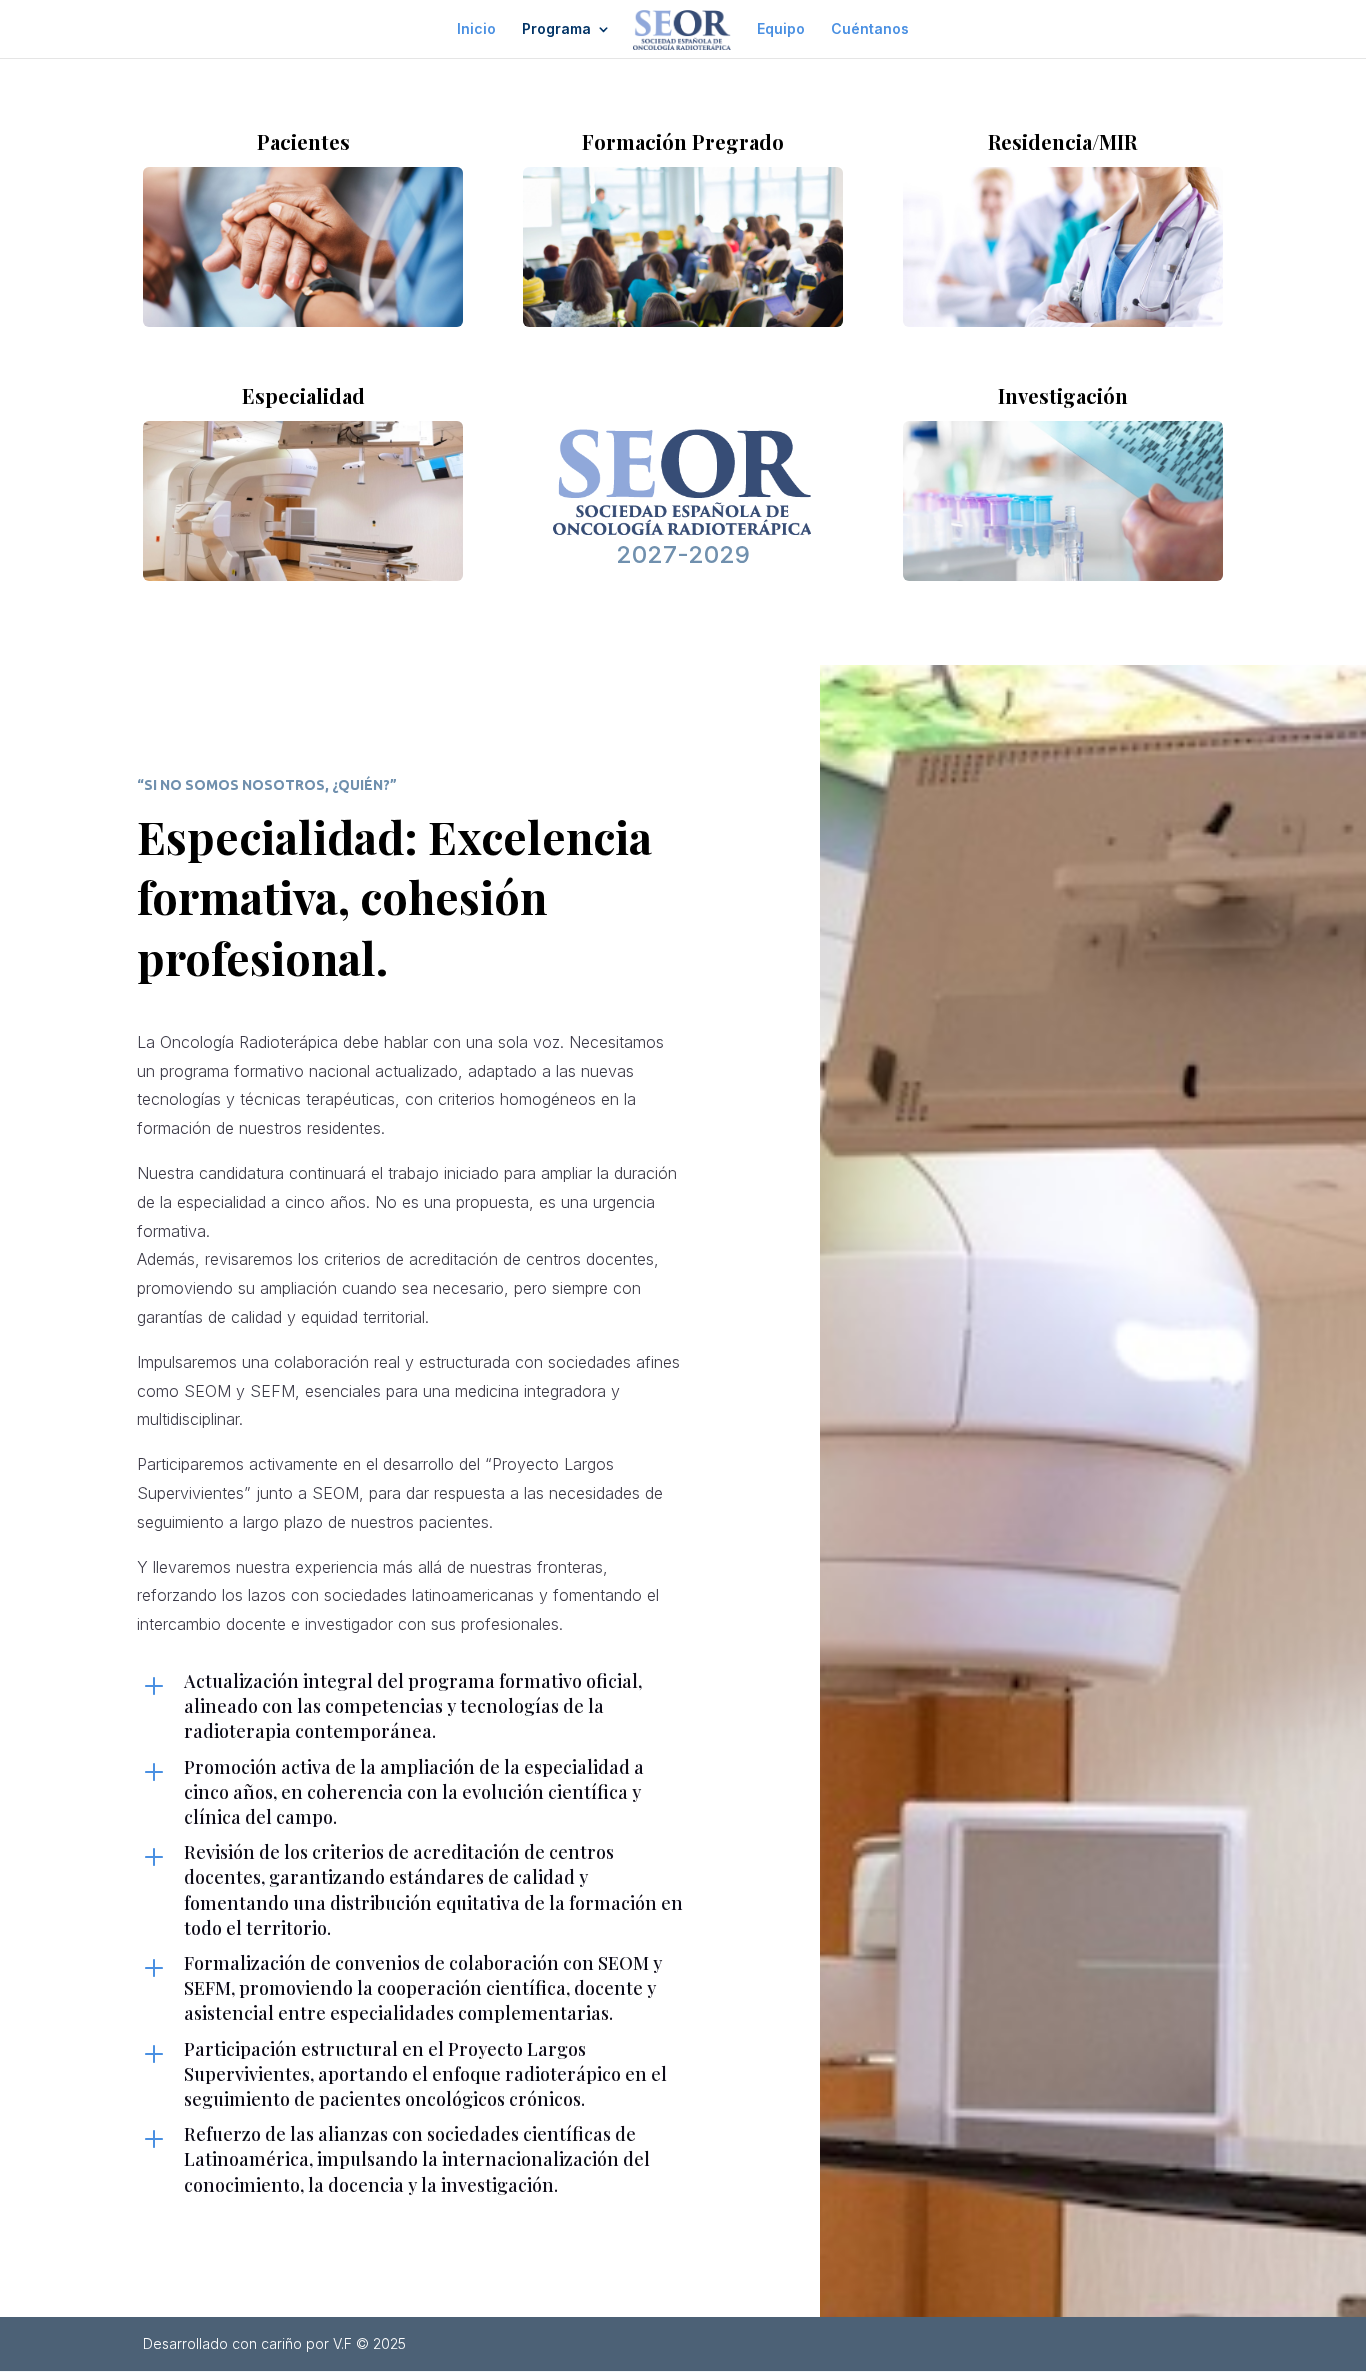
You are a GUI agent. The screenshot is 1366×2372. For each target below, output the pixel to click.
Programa (556, 29)
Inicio (476, 29)
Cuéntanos (870, 29)
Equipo (781, 29)
